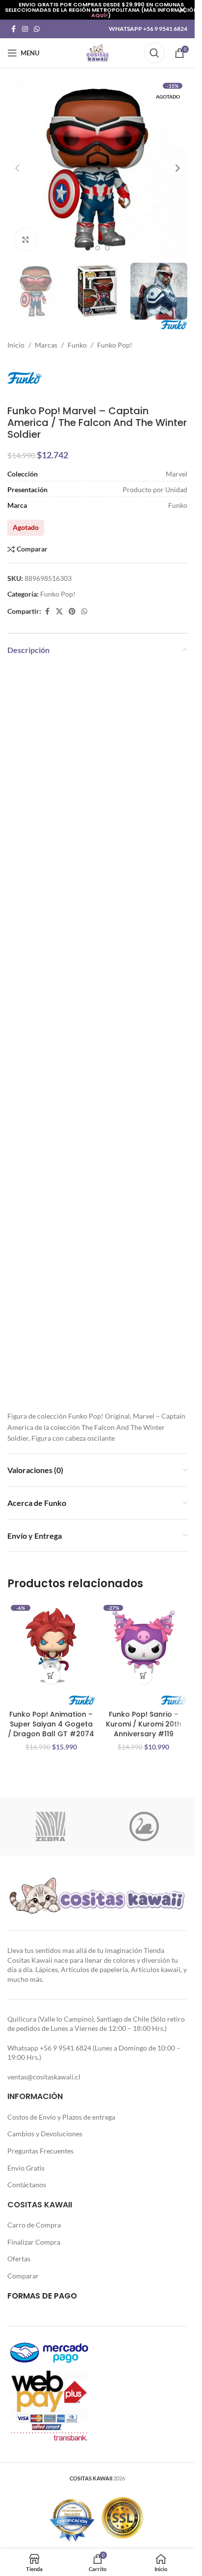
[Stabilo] (144, 1826)
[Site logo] (98, 52)
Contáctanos (27, 2185)
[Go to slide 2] (98, 248)
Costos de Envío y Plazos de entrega (61, 2117)
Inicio (16, 345)
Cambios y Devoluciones (45, 2134)
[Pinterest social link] (72, 612)
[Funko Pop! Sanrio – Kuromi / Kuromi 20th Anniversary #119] (144, 1645)
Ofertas (19, 2259)
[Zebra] (51, 1826)
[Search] (154, 53)
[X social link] (59, 612)
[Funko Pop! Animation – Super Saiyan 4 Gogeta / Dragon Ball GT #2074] (51, 1645)
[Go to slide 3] (107, 248)
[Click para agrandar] (26, 239)
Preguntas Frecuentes (40, 2151)
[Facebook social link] (13, 29)
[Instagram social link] (25, 29)
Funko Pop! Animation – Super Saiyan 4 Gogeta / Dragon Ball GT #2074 (51, 1724)
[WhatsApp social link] (37, 29)
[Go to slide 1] (88, 248)
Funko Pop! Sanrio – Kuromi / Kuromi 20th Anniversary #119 (144, 1724)
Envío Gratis (26, 2168)
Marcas (46, 345)
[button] (17, 168)
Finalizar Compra (34, 2242)
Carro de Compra (34, 2225)
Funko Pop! (115, 345)
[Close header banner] (182, 10)
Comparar (23, 2276)
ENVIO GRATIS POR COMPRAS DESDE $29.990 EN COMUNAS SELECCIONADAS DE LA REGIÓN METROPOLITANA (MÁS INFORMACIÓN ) (101, 10)
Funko (77, 345)
